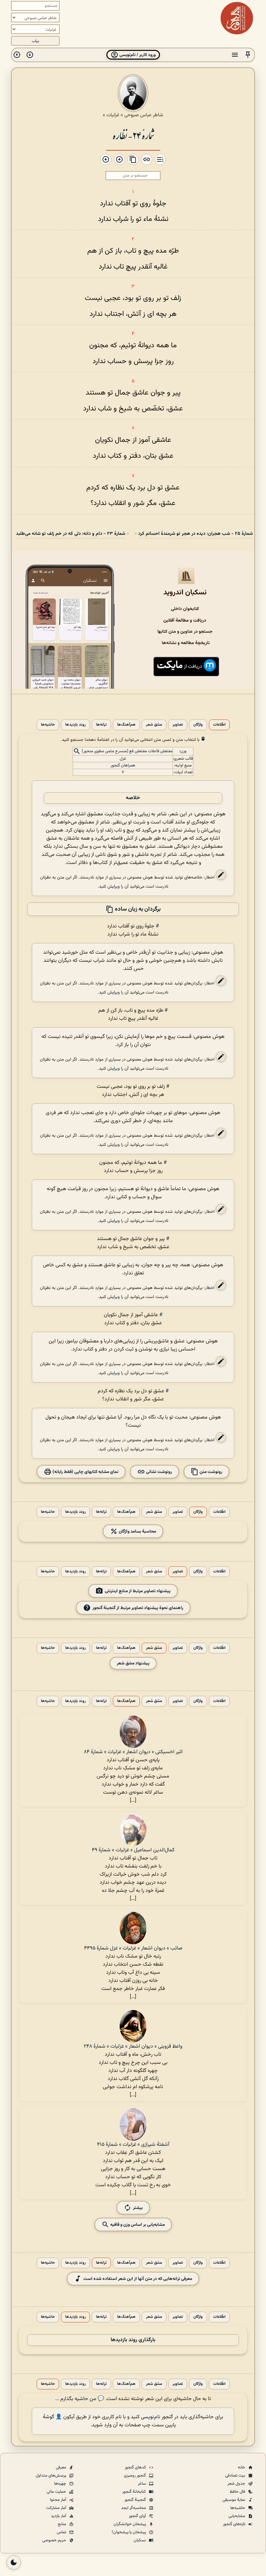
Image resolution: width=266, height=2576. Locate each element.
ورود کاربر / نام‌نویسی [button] (137, 55)
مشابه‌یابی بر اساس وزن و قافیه (137, 2225)
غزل (123, 759)
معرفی (61, 2467)
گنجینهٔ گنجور (136, 2500)
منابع (62, 2524)
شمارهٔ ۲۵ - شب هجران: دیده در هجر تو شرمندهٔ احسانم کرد (195, 534)
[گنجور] (237, 18)
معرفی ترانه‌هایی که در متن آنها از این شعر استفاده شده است (138, 2279)
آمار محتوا (59, 2500)
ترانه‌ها (101, 725)
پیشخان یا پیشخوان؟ (129, 2532)
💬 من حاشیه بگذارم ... (80, 2399)
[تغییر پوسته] (14, 2562)
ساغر (142, 2484)
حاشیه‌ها (48, 725)
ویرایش (114, 886)
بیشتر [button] (138, 2208)
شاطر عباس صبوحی (144, 115)
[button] (248, 55)
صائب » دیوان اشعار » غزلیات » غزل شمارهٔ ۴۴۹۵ (133, 1948)
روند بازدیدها (75, 725)
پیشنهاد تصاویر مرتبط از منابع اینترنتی (138, 1591)
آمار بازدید (59, 2516)
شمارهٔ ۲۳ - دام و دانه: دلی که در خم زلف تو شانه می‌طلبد (71, 534)
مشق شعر (154, 725)
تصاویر (178, 725)
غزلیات (113, 115)
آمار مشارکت (57, 2508)
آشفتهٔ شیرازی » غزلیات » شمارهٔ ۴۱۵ (133, 2145)
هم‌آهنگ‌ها (126, 725)
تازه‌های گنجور (235, 2524)
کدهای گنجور (136, 2467)
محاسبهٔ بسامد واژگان (137, 1531)
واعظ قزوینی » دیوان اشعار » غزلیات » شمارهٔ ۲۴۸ (133, 2047)
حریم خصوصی (55, 2540)
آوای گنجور (138, 2516)
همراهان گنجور (123, 765)
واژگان (198, 725)
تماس (62, 2532)
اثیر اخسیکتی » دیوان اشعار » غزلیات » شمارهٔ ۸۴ (133, 1752)
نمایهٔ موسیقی (234, 2500)
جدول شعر (237, 2484)
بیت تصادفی (236, 2476)
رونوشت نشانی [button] (158, 1472)
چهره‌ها (61, 2484)
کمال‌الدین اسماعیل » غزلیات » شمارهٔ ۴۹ (133, 1850)
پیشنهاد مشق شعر (133, 1663)
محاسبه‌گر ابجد (134, 2508)
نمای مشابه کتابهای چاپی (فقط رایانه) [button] (85, 1472)
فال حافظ (238, 2492)
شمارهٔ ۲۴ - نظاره (133, 135)
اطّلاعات (219, 725)
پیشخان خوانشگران (130, 2524)
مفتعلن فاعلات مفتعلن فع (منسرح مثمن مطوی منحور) (127, 752)
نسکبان (140, 2540)
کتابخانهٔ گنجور (135, 2492)
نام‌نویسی (151, 2417)
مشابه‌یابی (237, 2516)
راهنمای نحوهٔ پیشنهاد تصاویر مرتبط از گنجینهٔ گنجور (138, 1608)
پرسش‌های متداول (51, 2476)
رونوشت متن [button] (210, 1472)
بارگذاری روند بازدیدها (133, 2340)
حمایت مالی (57, 2492)
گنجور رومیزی (135, 2476)
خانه (242, 2467)
